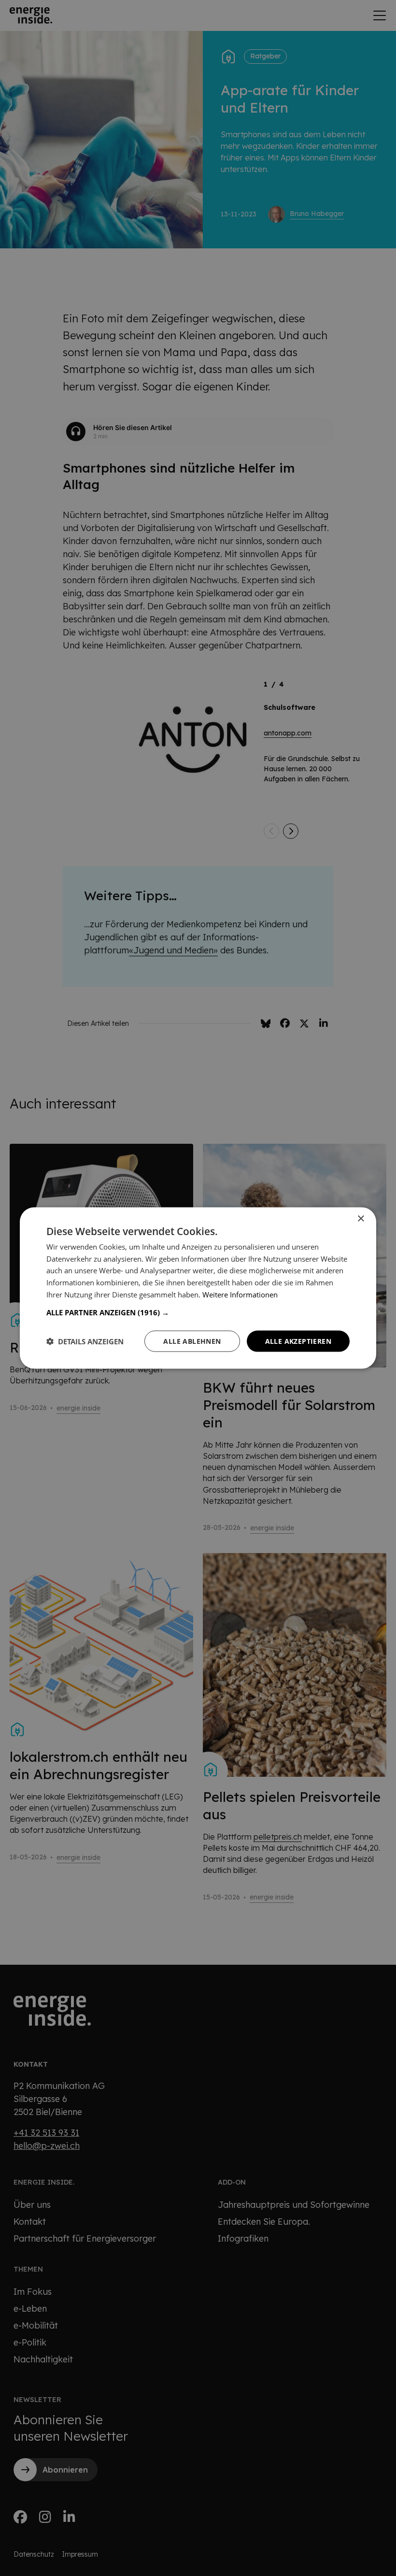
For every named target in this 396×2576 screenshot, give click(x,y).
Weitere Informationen (240, 1294)
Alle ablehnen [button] (192, 1341)
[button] (198, 1312)
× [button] (361, 1218)
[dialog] (198, 1288)
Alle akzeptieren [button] (298, 1341)
